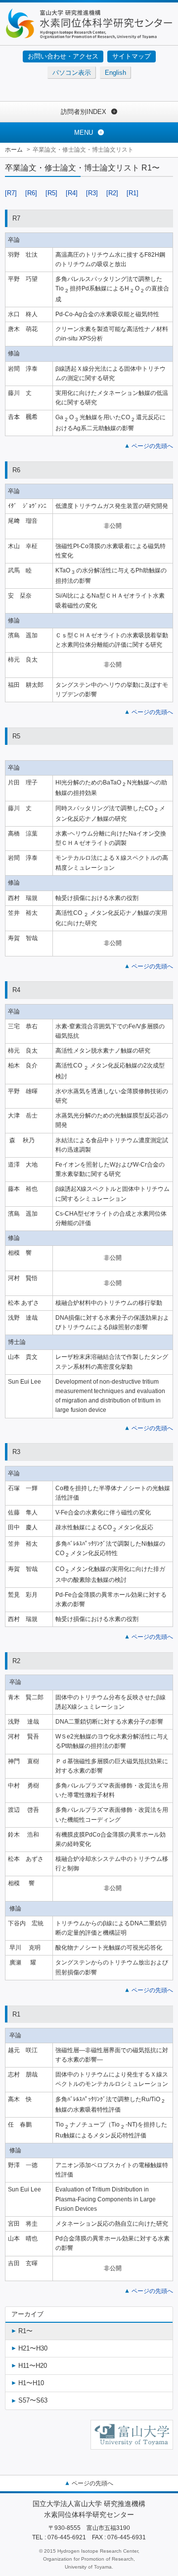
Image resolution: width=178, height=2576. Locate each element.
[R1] (133, 193)
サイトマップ (132, 56)
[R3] (92, 193)
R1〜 (25, 2331)
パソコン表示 (72, 73)
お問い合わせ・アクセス (63, 56)
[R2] (112, 193)
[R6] (31, 193)
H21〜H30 (33, 2348)
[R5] (51, 193)
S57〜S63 (33, 2400)
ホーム (14, 150)
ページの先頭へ (152, 446)
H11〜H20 (33, 2366)
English (115, 73)
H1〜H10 (31, 2383)
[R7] (11, 193)
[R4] (72, 193)
